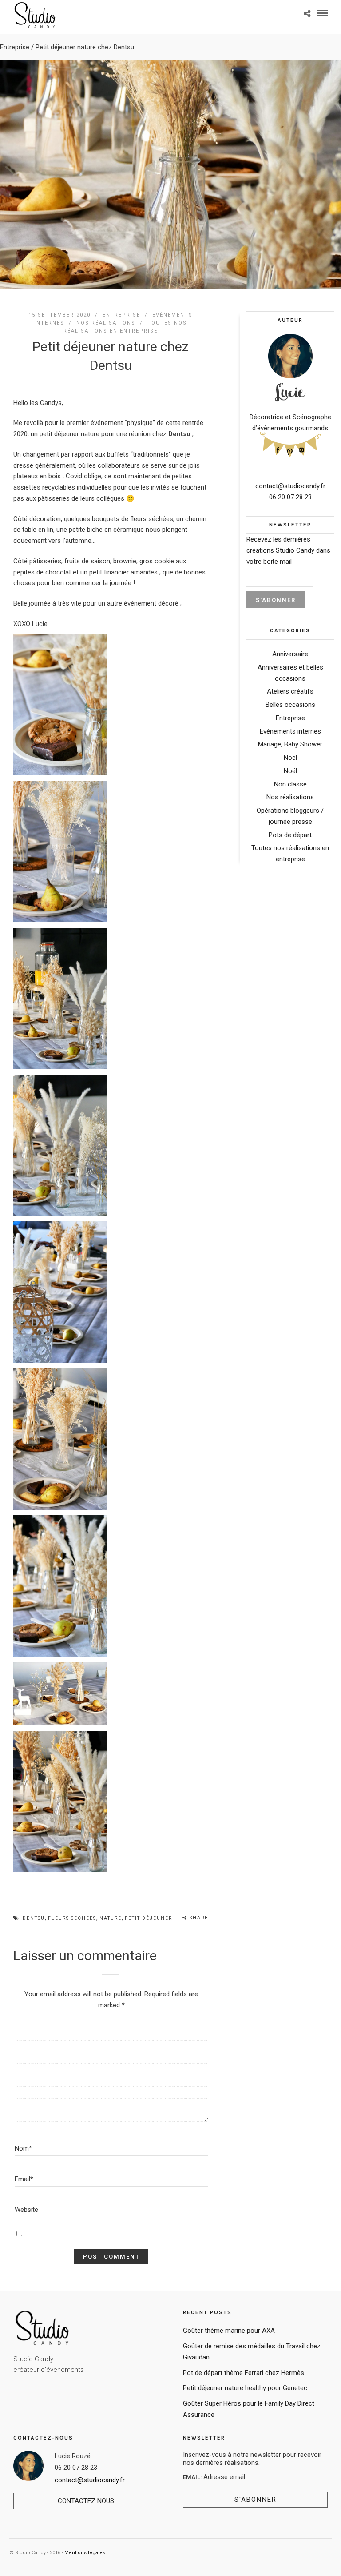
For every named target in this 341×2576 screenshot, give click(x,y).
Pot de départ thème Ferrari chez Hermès (244, 2373)
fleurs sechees (72, 1918)
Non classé (290, 784)
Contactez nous (86, 2501)
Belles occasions (290, 705)
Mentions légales (85, 2553)
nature (111, 1918)
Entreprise (15, 47)
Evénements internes (290, 731)
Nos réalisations (106, 323)
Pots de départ (290, 835)
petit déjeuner (149, 1918)
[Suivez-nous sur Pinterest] (290, 451)
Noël (290, 758)
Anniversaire (290, 654)
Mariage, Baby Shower (290, 744)
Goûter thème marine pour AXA (229, 2331)
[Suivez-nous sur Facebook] (278, 449)
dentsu (34, 1918)
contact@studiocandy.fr (290, 486)
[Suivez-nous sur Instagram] (302, 449)
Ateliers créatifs (290, 691)
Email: (193, 2477)
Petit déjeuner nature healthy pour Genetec (245, 2388)
